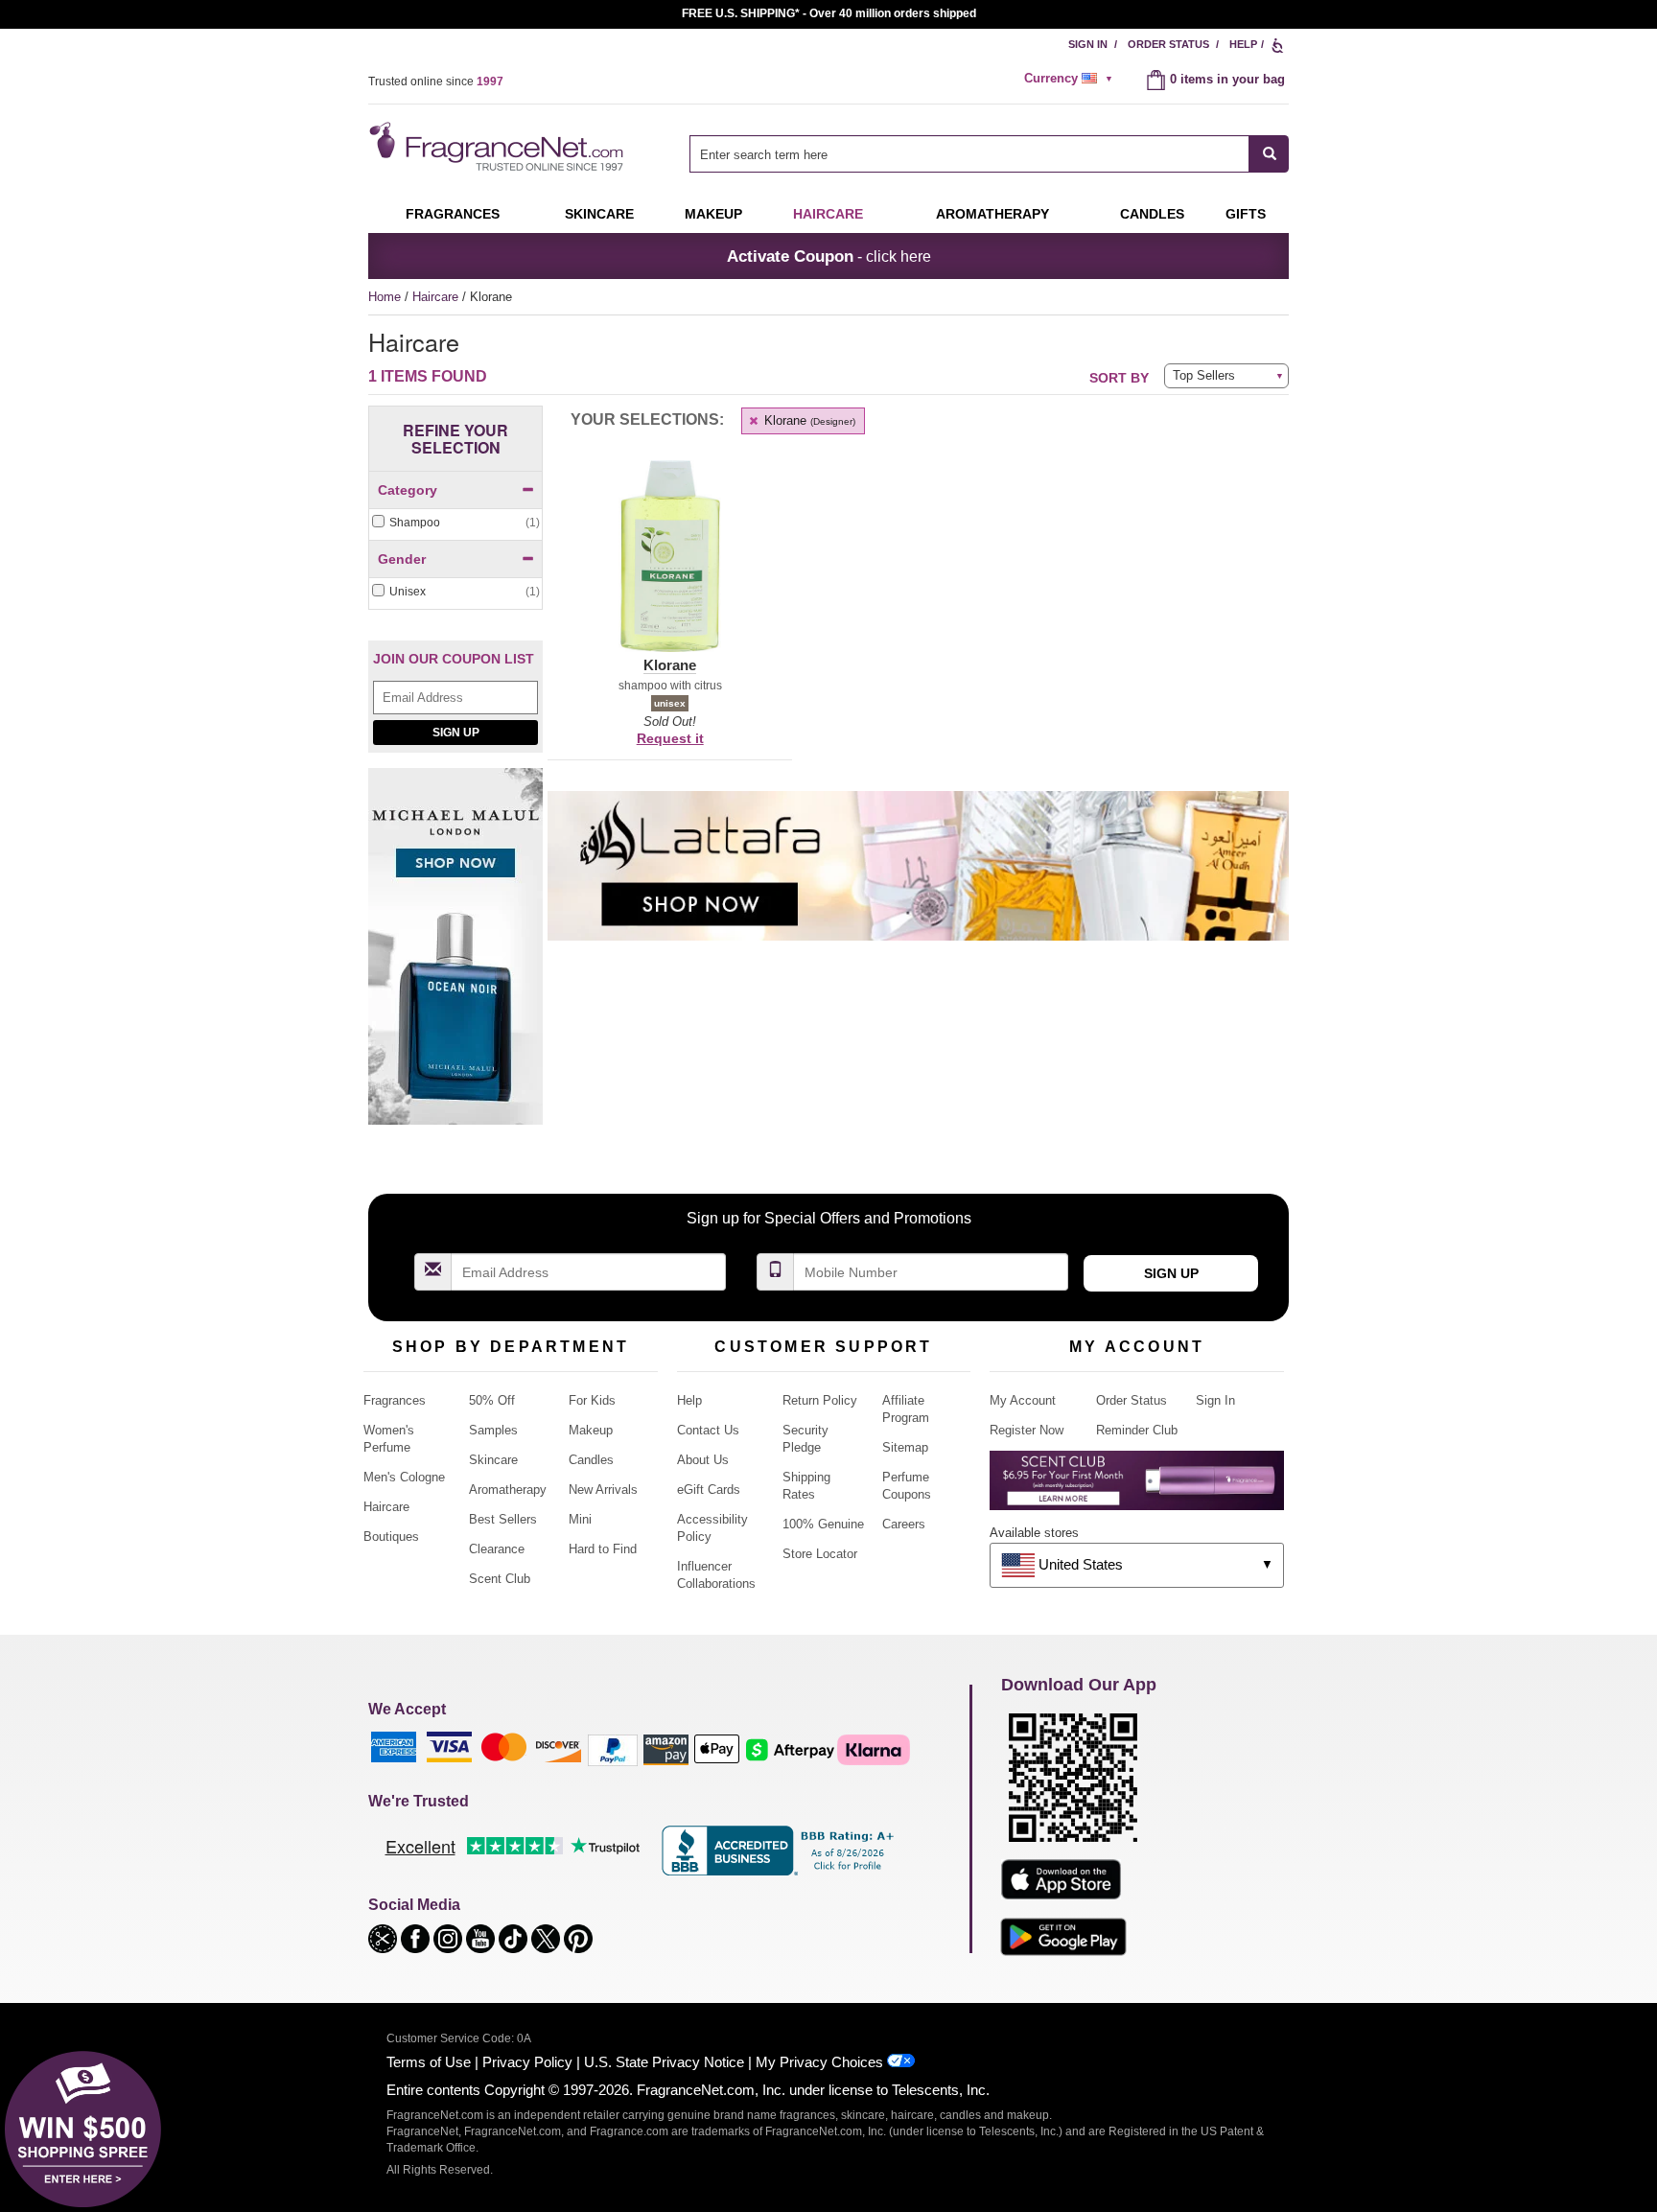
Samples (493, 1430)
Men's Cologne (404, 1477)
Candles (591, 1460)
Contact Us (708, 1430)
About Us (703, 1460)
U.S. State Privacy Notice (664, 2062)
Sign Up (456, 733)
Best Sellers (503, 1519)
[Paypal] (613, 1749)
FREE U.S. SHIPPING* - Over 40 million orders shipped (829, 13)
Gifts (1246, 214)
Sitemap (905, 1447)
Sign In (1088, 44)
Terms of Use (429, 2062)
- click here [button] (829, 256)
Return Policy (820, 1400)
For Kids (592, 1400)
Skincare (599, 214)
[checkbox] (455, 523)
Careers (904, 1524)
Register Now (1027, 1430)
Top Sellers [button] (1204, 375)
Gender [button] (402, 559)
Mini (580, 1519)
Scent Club (500, 1579)
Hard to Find (603, 1549)
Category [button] (408, 490)
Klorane (808, 420)
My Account (1023, 1400)
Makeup (713, 214)
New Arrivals (603, 1490)
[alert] (1071, 79)
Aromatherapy (508, 1490)
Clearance (497, 1549)
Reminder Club (1137, 1430)
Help (1243, 44)
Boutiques (391, 1537)
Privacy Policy (527, 2062)
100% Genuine (823, 1524)
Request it (670, 738)
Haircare (828, 214)
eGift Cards (709, 1490)
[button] (670, 568)
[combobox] (989, 154)
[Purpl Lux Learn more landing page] (1137, 1488)
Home (385, 297)
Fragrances (453, 214)
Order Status (1168, 44)
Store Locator (820, 1554)
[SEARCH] (1269, 154)
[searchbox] (969, 154)
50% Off (492, 1400)
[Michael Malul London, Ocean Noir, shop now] (455, 956)
